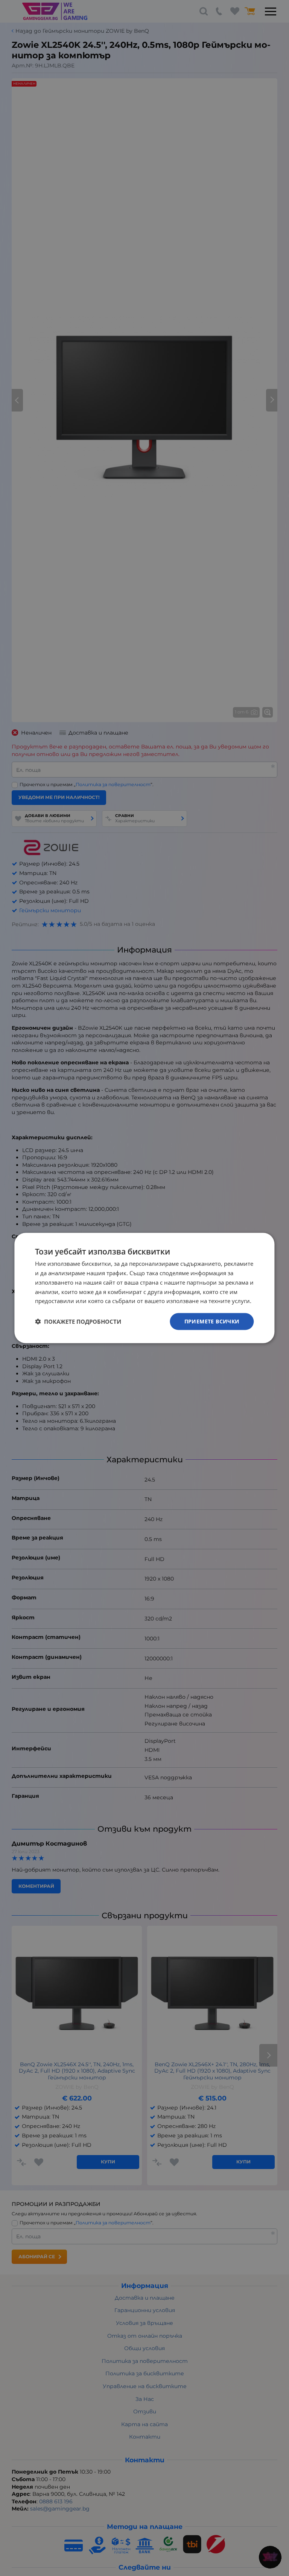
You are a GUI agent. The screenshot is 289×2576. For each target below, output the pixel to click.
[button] (78, 1322)
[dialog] (144, 1288)
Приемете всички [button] (212, 1321)
